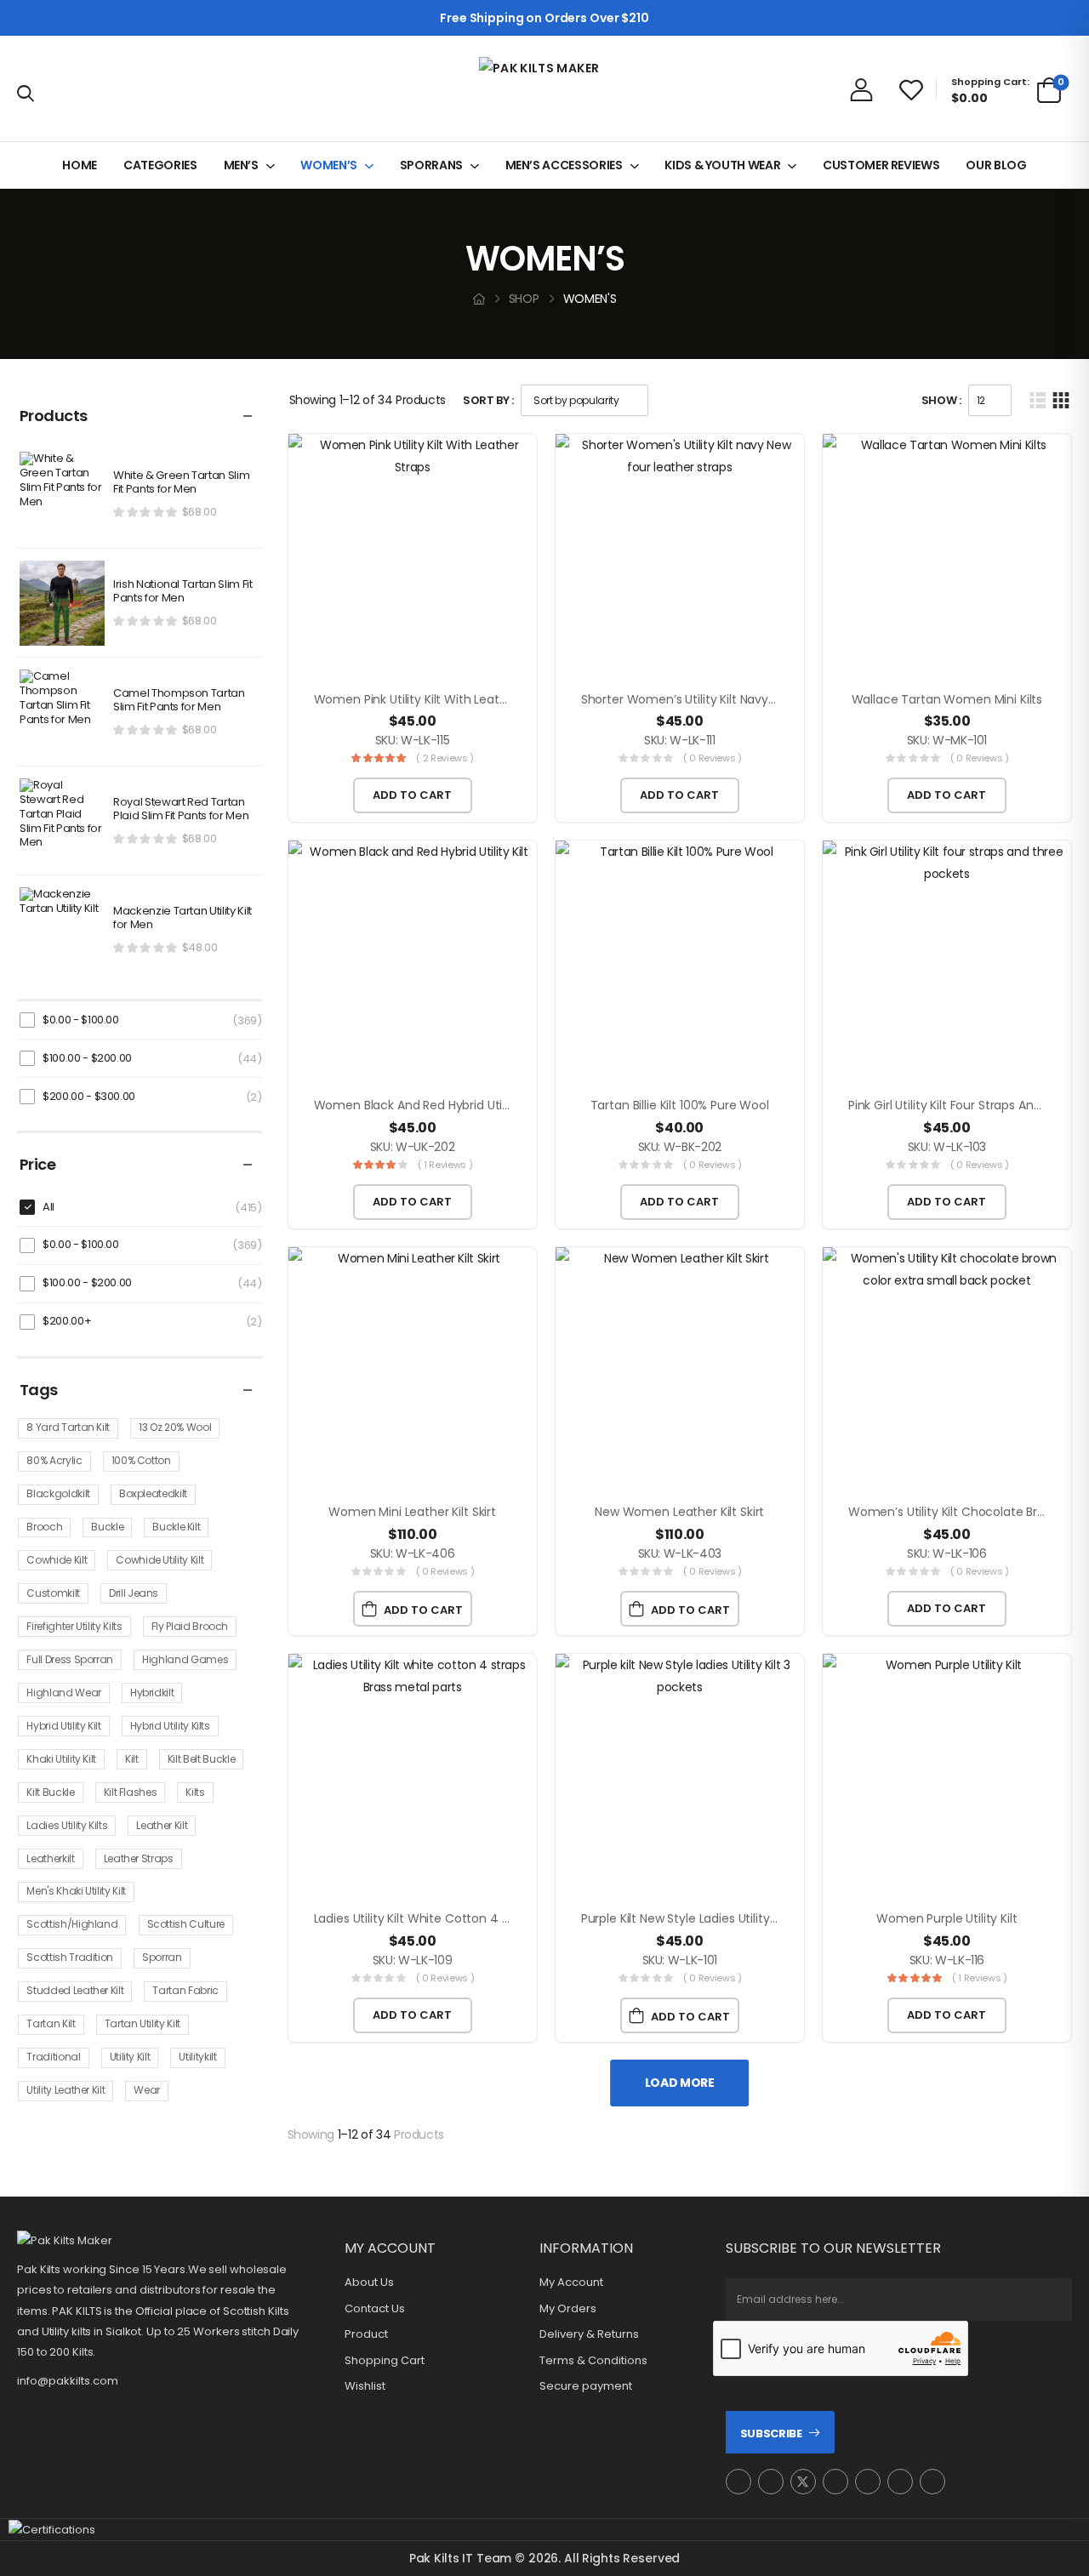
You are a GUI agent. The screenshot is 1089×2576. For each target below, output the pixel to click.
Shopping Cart (385, 2361)
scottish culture (186, 1924)
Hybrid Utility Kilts (170, 1726)
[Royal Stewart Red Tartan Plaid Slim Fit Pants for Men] (62, 821)
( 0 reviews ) (712, 758)
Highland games (185, 1659)
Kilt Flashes (131, 1792)
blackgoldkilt (58, 1493)
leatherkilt (50, 1858)
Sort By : (488, 400)
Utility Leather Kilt (66, 2090)
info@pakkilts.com (68, 2381)
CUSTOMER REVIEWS (881, 165)
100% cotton (141, 1460)
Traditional (53, 2057)
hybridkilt (152, 1693)
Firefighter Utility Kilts (74, 1626)
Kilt (132, 1759)
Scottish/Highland (72, 1924)
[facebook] (771, 2482)
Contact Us (375, 2309)
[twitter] (803, 2482)
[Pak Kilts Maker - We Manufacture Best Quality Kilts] (544, 88)
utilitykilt (197, 2057)
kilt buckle (50, 1792)
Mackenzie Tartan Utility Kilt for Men (182, 919)
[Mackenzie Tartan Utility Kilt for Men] (62, 930)
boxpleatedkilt (153, 1493)
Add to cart (412, 795)
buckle (107, 1527)
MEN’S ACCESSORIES (564, 165)
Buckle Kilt (176, 1527)
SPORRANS (431, 165)
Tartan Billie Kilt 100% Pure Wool (680, 1105)
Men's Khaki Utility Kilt (76, 1891)
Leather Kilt (162, 1825)
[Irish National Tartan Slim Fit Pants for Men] (62, 603)
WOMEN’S (329, 165)
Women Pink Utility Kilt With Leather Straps (436, 699)
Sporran (162, 1957)
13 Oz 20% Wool (175, 1427)
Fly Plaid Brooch (190, 1626)
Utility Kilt (130, 2057)
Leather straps (139, 1858)
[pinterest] (835, 2482)
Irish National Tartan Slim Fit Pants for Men (183, 592)
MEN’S (241, 165)
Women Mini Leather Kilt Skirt (412, 1512)
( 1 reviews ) (445, 1165)
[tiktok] (900, 2482)
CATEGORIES (160, 165)
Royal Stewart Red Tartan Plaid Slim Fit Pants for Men (181, 810)
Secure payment (586, 2386)
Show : (941, 400)
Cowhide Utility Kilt (160, 1560)
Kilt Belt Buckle (201, 1759)
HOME (80, 165)
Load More (680, 2083)
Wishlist (365, 2386)
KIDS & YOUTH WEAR (722, 165)
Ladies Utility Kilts (67, 1825)
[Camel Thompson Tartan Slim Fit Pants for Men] (62, 712)
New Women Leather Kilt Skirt (679, 1512)
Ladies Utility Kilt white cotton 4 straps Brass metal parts (477, 1918)
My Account (571, 2282)
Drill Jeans (134, 1593)
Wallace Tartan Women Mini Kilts (947, 699)
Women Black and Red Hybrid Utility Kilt (427, 1105)
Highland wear (63, 1693)
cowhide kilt (57, 1560)
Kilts (195, 1792)
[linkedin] (932, 2482)
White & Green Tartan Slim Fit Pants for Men (181, 483)
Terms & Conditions (593, 2361)
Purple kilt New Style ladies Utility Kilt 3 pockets (715, 1918)
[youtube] (868, 2482)
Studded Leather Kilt (75, 1990)
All (48, 1207)
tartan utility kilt (143, 2023)
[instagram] (738, 2482)
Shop (524, 299)
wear (147, 2090)
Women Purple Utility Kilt (947, 1918)
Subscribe (771, 2434)
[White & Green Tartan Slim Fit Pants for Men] (62, 494)
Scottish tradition (70, 1957)
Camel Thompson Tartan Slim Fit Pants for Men (179, 701)
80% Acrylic (54, 1460)
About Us (369, 2282)
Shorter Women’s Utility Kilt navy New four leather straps (747, 699)
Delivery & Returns (589, 2334)
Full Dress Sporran (70, 1659)
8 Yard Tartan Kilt (68, 1427)
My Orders (568, 2309)
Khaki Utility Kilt (61, 1759)
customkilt (53, 1593)
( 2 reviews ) (445, 758)
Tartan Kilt (51, 2023)
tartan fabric (185, 1990)
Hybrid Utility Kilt (63, 1726)
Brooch (44, 1527)
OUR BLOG (996, 165)
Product (366, 2334)
